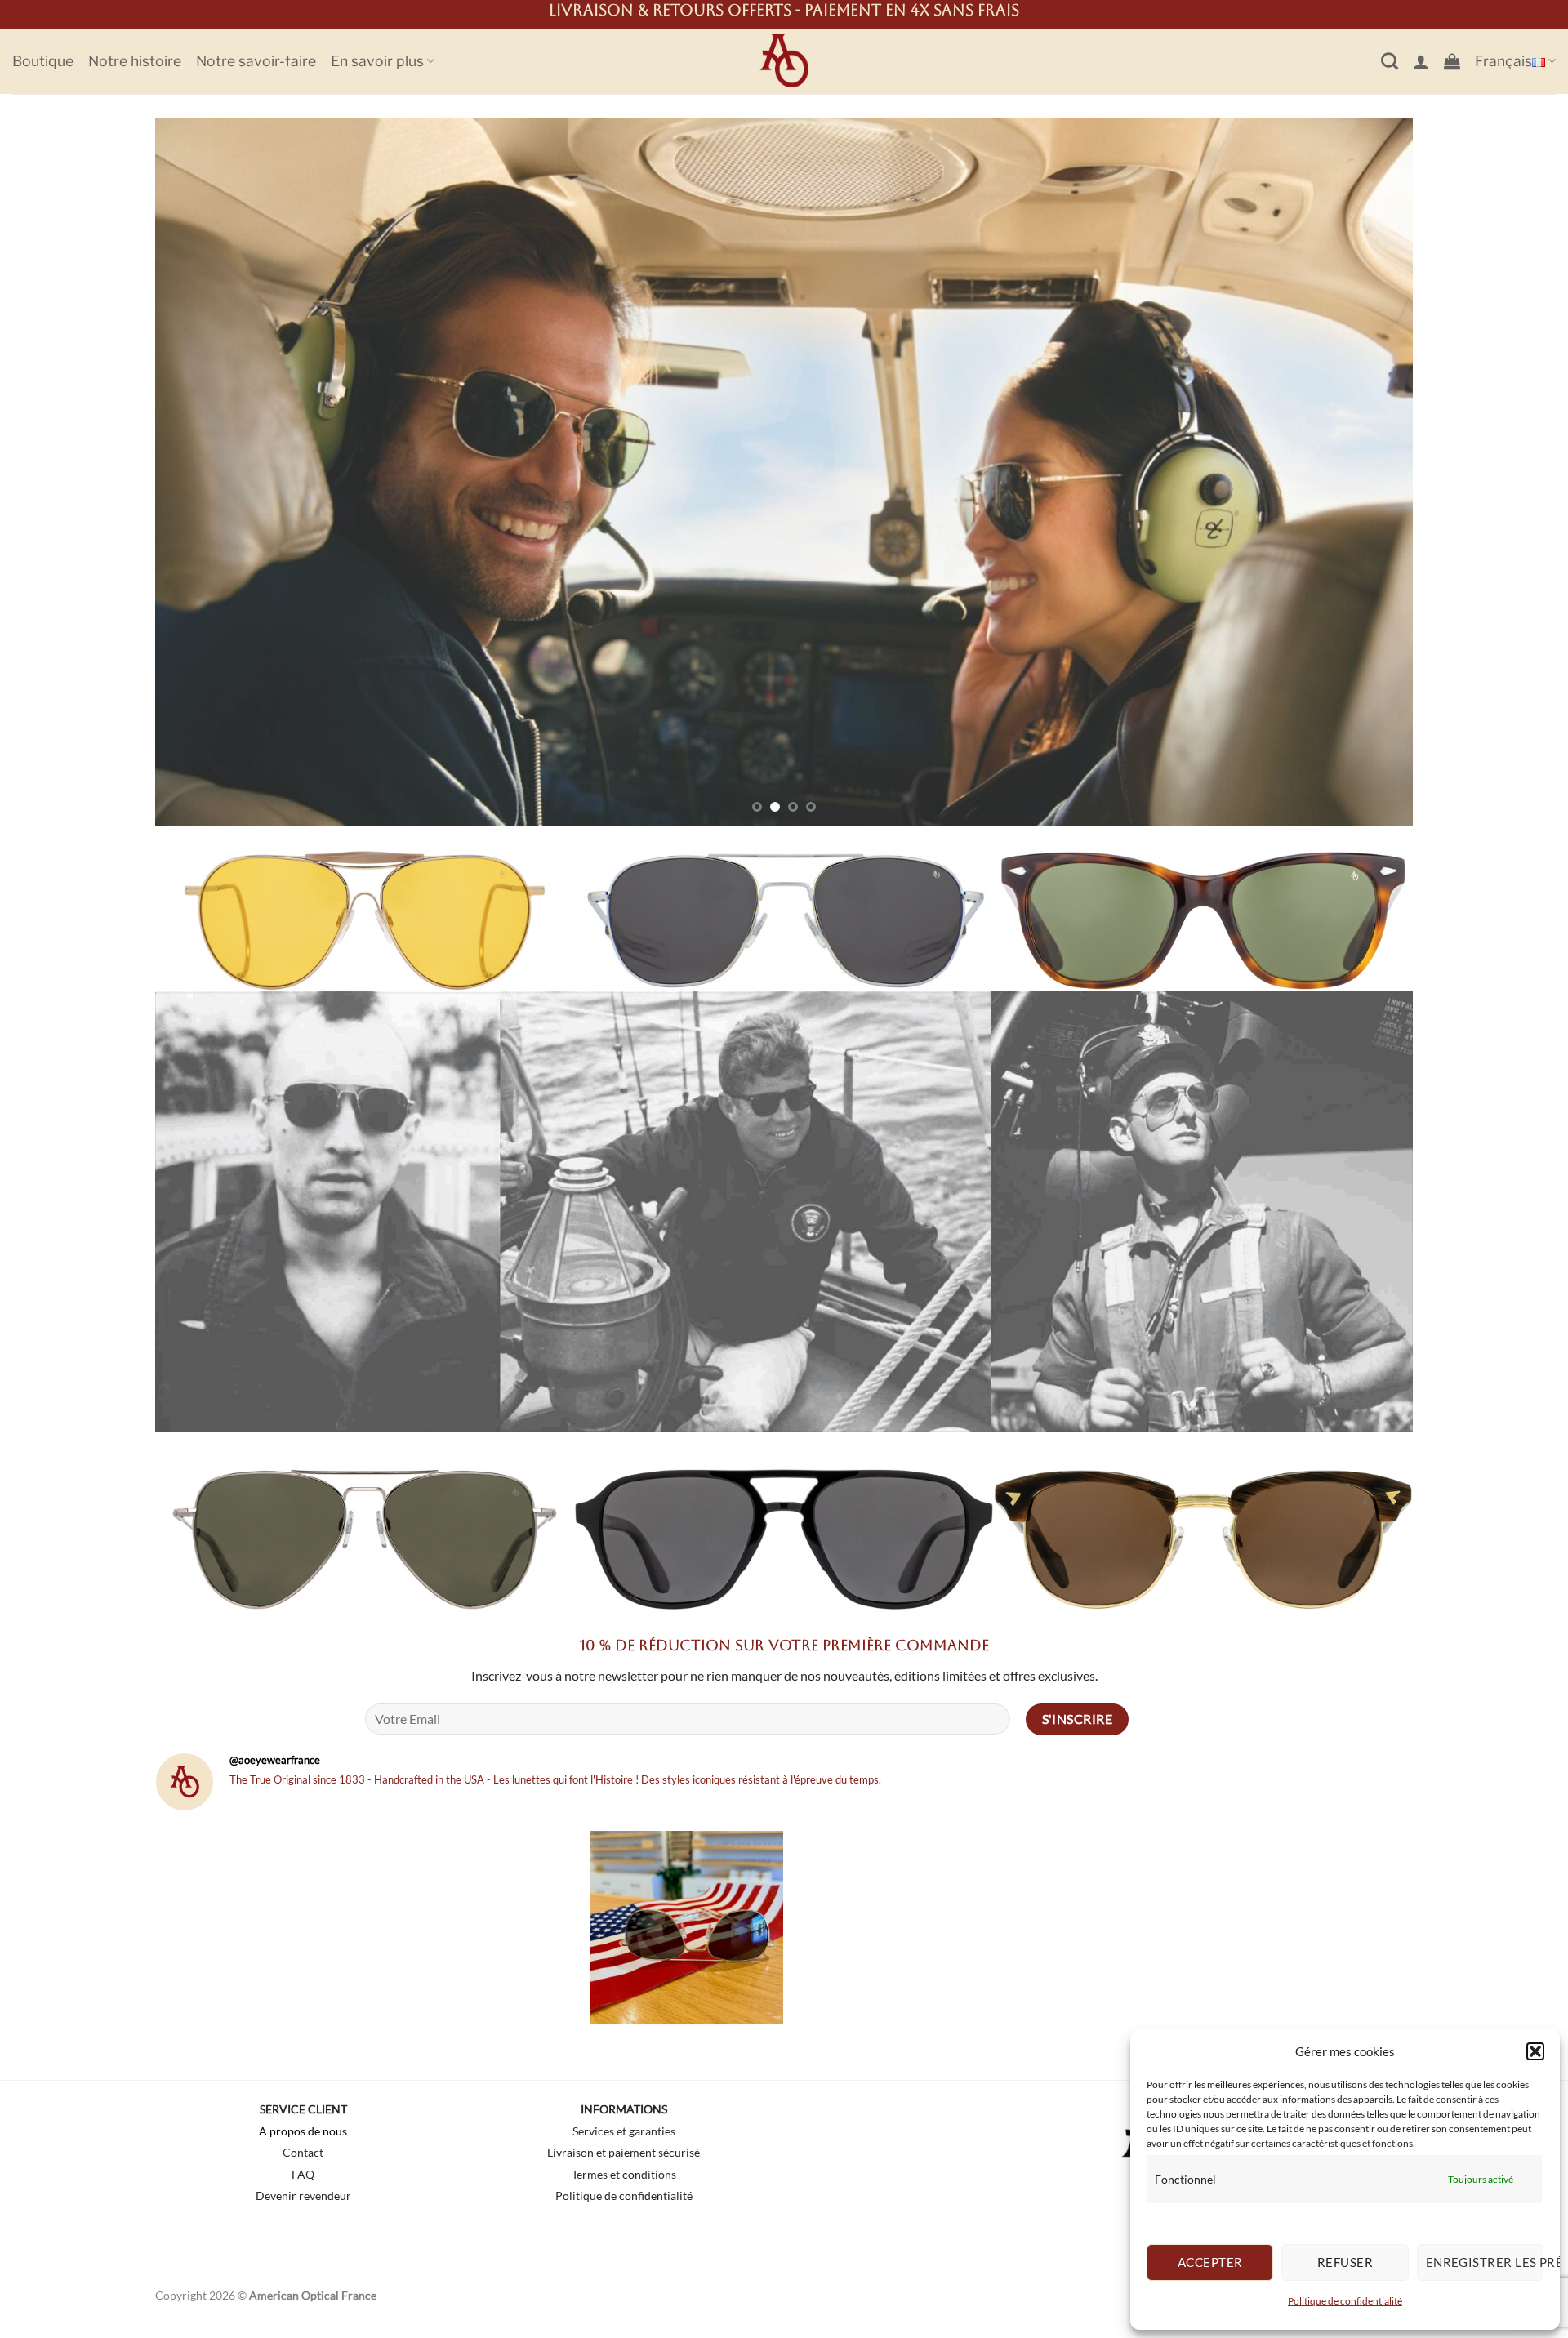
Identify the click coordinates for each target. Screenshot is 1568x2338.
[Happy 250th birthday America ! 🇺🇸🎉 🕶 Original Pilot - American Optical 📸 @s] (687, 1926)
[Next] (1367, 472)
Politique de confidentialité (1345, 2301)
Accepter (1210, 2262)
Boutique (43, 61)
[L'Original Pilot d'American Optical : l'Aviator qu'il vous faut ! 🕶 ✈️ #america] (896, 1926)
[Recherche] (1390, 61)
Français (1503, 61)
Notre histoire (135, 61)
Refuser (1345, 2262)
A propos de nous (303, 2131)
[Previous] (201, 472)
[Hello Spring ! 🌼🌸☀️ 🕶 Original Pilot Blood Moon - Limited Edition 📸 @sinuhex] (1316, 1926)
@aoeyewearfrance (275, 1759)
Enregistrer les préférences (1485, 2262)
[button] (1535, 2051)
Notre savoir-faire (256, 61)
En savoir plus (377, 61)
